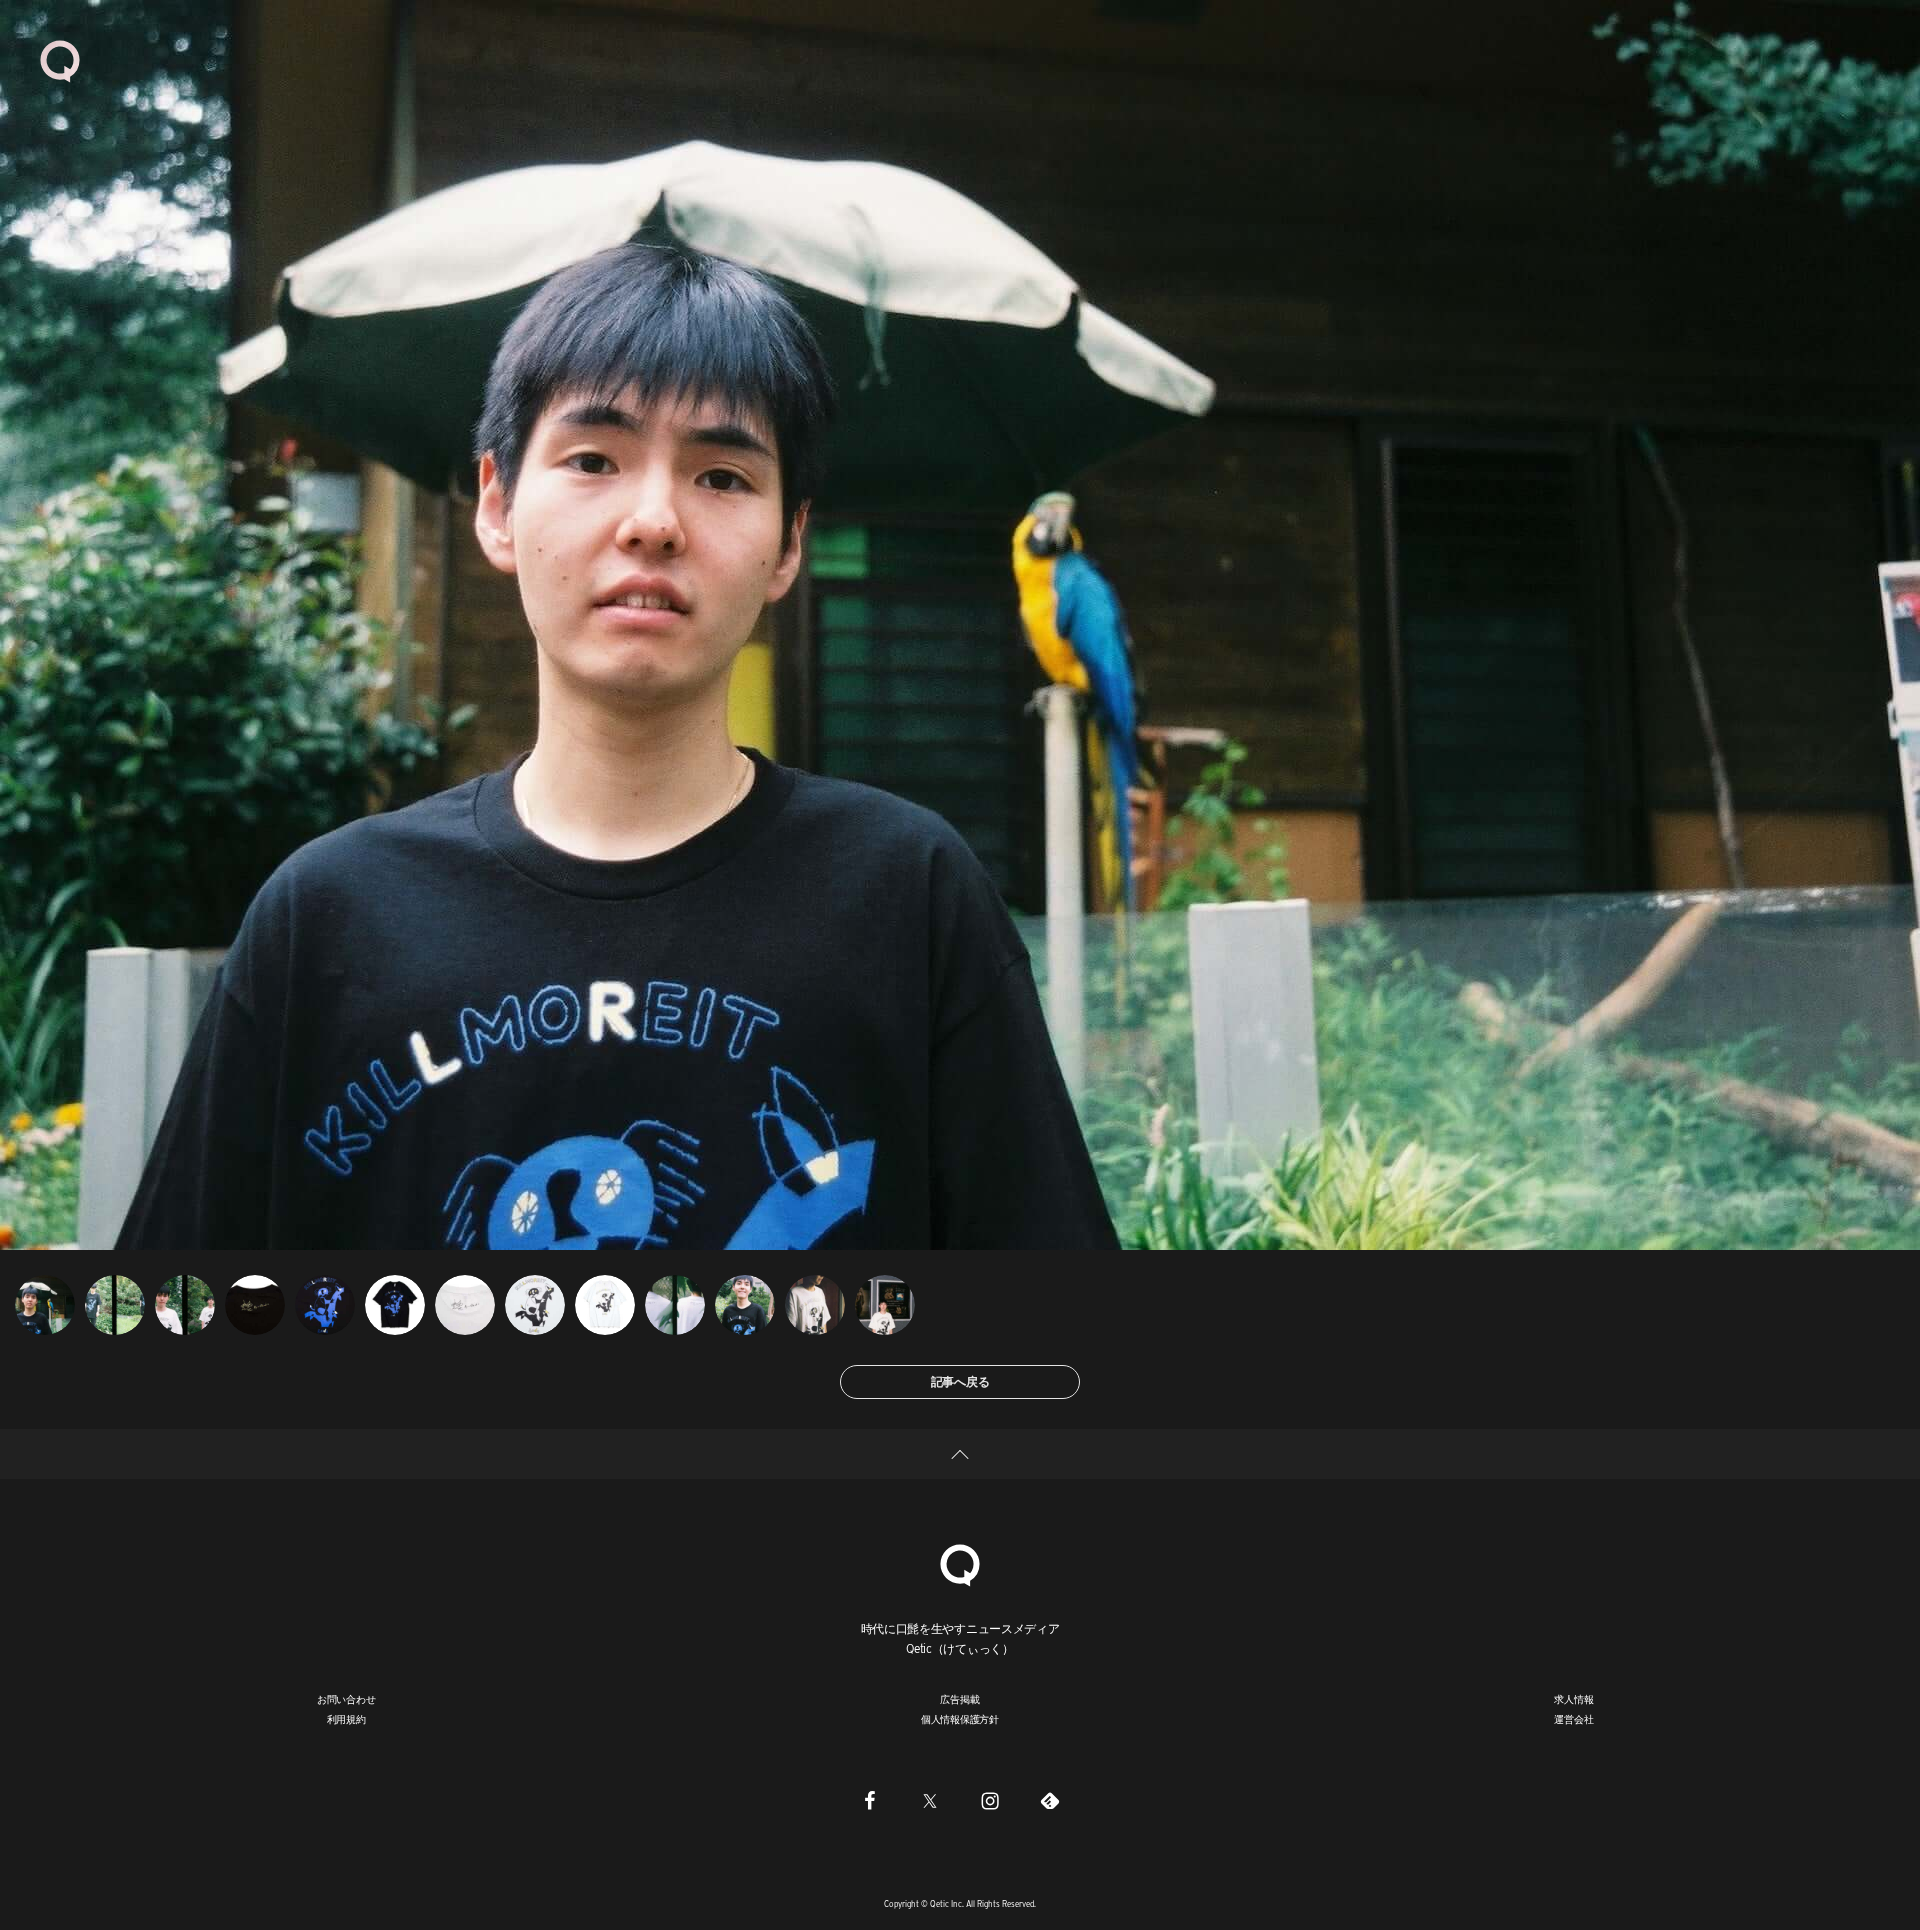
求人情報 (1573, 1699)
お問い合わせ (346, 1699)
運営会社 (1573, 1719)
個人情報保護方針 (960, 1719)
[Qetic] (60, 60)
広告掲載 (959, 1699)
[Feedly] (1050, 1800)
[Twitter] (930, 1800)
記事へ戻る (960, 1381)
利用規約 (346, 1719)
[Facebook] (870, 1800)
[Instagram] (990, 1800)
